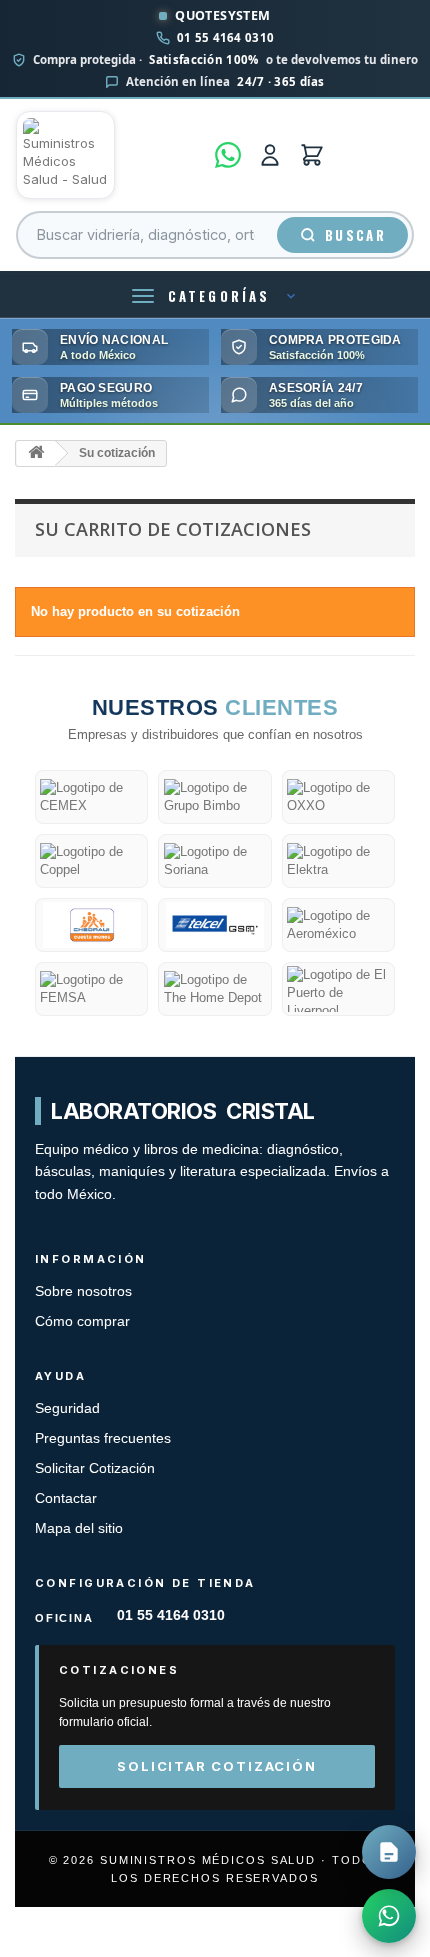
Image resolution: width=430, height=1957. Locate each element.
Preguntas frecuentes (103, 1438)
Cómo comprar (82, 1321)
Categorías (219, 296)
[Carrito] (312, 155)
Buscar (355, 235)
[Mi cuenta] (270, 155)
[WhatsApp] (228, 155)
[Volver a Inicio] (36, 453)
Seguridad (67, 1408)
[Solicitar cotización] (389, 1852)
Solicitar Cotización (95, 1468)
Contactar (66, 1498)
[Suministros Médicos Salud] (109, 155)
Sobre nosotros (83, 1291)
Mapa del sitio (79, 1528)
